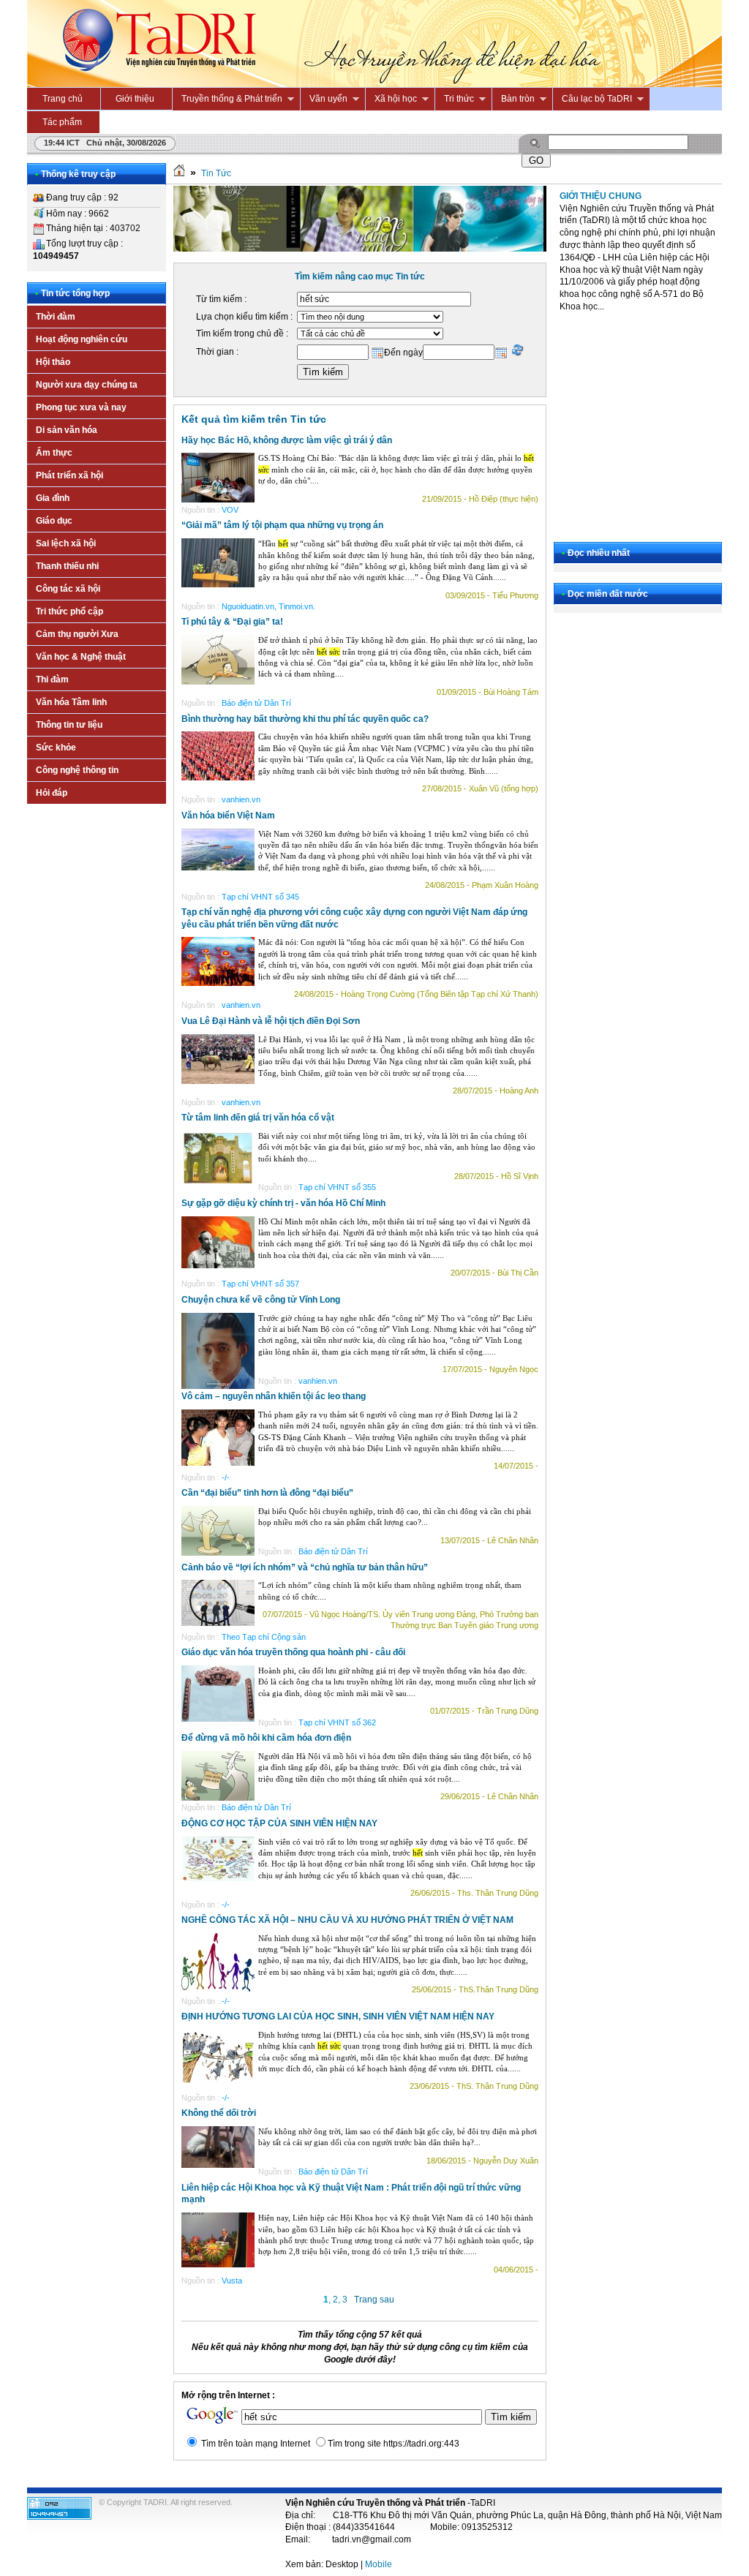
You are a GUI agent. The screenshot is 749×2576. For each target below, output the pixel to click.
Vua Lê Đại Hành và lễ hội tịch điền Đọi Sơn (271, 1021)
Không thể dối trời (219, 2113)
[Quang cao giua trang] (360, 249)
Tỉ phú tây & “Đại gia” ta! (232, 622)
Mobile (379, 2564)
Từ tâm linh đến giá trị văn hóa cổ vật (258, 1118)
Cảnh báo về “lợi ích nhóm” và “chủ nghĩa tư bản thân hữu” (305, 1567)
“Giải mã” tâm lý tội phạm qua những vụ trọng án (282, 525)
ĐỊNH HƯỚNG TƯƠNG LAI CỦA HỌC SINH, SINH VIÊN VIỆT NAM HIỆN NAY (338, 2016)
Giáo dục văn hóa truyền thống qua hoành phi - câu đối (293, 1652)
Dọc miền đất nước (608, 594)
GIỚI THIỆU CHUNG (601, 196)
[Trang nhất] (179, 173)
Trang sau (374, 2300)
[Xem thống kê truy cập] (59, 2517)
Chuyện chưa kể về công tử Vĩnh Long (261, 1300)
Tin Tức (216, 173)
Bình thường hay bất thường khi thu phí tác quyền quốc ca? (305, 719)
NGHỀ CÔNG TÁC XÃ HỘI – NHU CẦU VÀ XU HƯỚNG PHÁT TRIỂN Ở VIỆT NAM (347, 1920)
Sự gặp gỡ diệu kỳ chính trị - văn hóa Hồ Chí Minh (283, 1203)
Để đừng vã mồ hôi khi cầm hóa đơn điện (266, 1738)
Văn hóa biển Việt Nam (228, 816)
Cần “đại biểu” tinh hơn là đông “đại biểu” (267, 1493)
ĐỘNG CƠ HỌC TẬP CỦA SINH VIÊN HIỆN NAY (279, 1823)
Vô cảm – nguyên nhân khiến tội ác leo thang (274, 1396)
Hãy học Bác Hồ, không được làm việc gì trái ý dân (287, 440)
